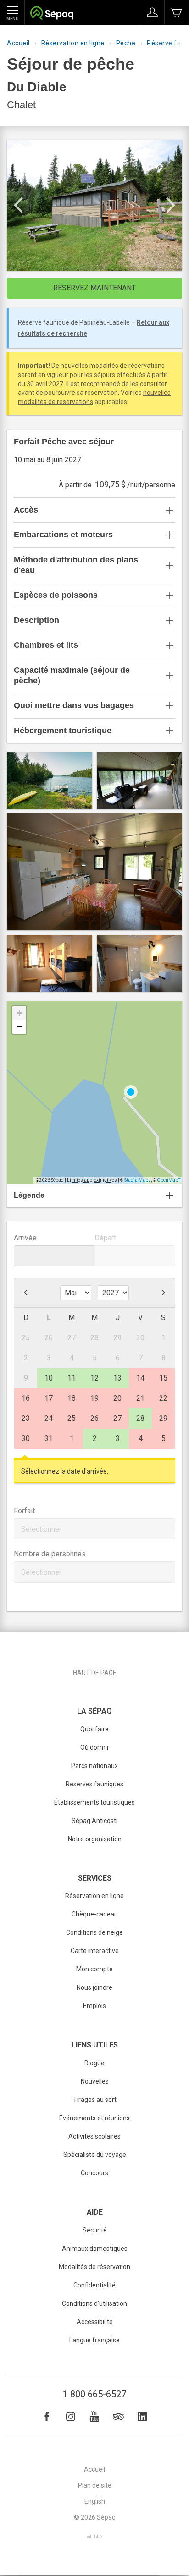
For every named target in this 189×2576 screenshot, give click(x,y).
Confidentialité (94, 2285)
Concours (94, 2173)
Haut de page (95, 1673)
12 (94, 1378)
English (95, 2501)
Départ (105, 1238)
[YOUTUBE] (94, 2417)
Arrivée (25, 1238)
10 (49, 1378)
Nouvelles (95, 2081)
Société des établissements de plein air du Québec (52, 14)
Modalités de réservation (94, 2267)
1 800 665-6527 (94, 2394)
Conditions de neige (94, 1932)
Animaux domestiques (95, 2249)
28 (140, 1418)
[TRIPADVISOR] (118, 2417)
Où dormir (95, 1747)
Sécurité (95, 2230)
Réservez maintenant (94, 288)
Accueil (18, 43)
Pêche (126, 43)
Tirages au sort (95, 2100)
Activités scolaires (94, 2136)
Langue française (94, 2340)
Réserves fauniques (94, 1784)
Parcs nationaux (94, 1766)
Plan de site (95, 2485)
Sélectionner (41, 1529)
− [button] (19, 1027)
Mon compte (94, 1969)
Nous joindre (94, 1987)
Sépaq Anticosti (94, 1821)
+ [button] (19, 1013)
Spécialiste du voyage (95, 2155)
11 (72, 1378)
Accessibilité (95, 2322)
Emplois (94, 2006)
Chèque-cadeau (95, 1914)
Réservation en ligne (73, 43)
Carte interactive (95, 1951)
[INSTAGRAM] (71, 2417)
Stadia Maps (138, 1180)
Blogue (94, 2063)
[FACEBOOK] (47, 2417)
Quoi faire (94, 1729)
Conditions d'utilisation (94, 2303)
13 (117, 1378)
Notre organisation (95, 1839)
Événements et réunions (94, 2118)
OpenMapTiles (172, 1180)
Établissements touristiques (94, 1802)
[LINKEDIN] (142, 2417)
